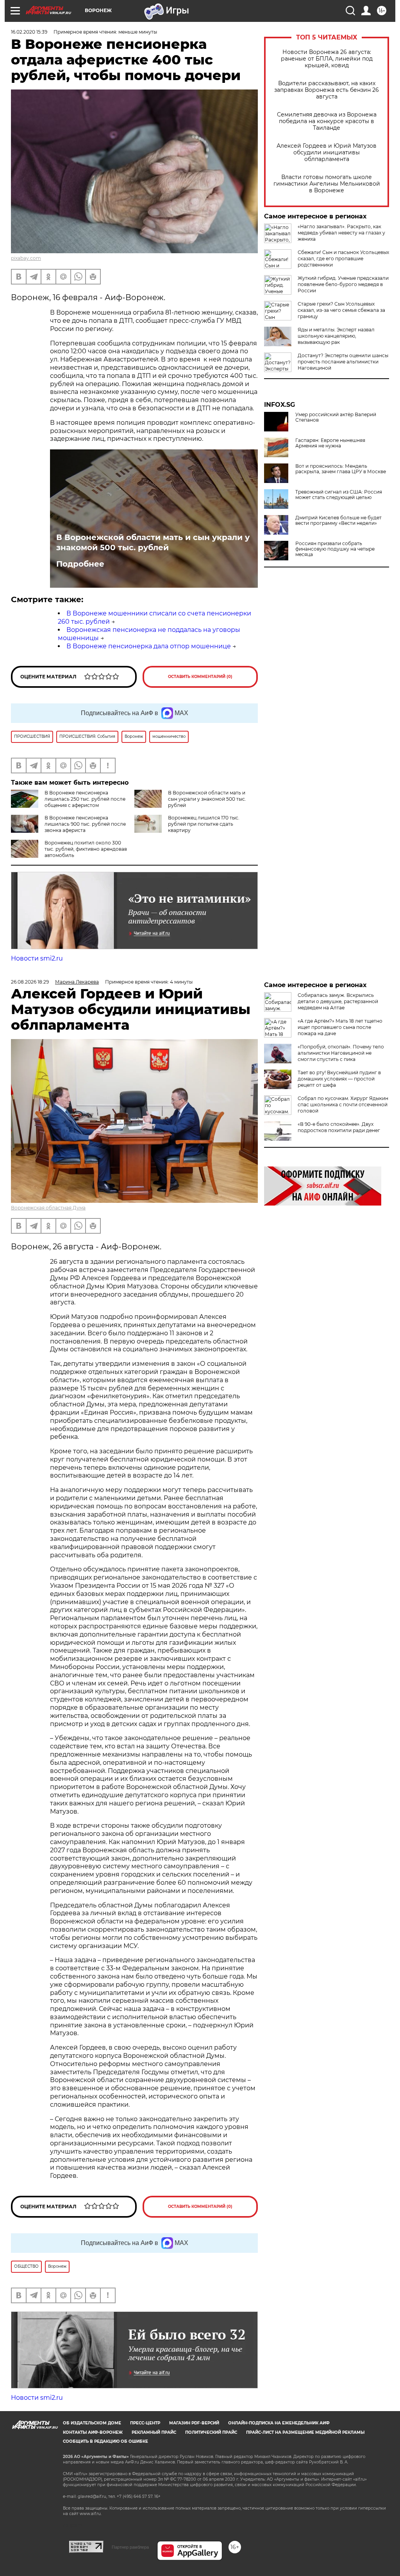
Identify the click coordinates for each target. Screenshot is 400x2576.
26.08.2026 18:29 (30, 982)
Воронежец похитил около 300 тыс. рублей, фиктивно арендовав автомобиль (86, 849)
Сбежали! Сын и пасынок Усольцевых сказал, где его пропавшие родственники (343, 258)
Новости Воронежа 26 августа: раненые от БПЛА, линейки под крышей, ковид (327, 59)
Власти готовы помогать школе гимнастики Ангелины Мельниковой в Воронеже (327, 184)
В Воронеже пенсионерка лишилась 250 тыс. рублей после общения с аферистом (85, 799)
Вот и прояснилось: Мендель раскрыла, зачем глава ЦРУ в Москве (341, 469)
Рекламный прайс (154, 2432)
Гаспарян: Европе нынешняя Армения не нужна (330, 443)
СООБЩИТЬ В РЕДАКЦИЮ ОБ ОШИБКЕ (105, 2441)
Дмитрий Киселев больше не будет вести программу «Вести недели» (338, 521)
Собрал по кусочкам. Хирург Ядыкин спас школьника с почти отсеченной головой (343, 1105)
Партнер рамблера (130, 2547)
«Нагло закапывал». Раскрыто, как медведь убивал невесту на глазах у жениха (341, 233)
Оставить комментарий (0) (200, 677)
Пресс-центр (145, 2423)
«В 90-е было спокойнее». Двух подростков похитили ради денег (339, 1127)
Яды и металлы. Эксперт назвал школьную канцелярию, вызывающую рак (336, 336)
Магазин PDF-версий (194, 2423)
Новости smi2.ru (37, 958)
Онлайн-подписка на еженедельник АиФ (279, 2423)
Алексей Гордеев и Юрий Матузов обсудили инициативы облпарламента (327, 153)
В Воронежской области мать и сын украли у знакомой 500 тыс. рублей (153, 542)
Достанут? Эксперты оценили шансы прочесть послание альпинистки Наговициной (343, 362)
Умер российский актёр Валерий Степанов (336, 417)
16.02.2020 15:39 (29, 32)
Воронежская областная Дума (48, 1208)
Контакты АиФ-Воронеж (93, 2432)
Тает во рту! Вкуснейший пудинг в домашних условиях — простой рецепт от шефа (339, 1079)
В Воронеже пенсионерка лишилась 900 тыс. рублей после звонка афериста (85, 824)
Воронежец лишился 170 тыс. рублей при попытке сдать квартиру (204, 824)
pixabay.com (26, 258)
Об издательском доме (92, 2423)
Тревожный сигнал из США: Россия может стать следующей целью (339, 495)
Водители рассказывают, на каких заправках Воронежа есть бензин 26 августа (327, 90)
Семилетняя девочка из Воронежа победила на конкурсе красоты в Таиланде (327, 121)
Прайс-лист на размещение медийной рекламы (305, 2432)
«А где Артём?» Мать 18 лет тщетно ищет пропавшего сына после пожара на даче (340, 1027)
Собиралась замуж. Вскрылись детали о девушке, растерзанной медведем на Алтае (338, 1001)
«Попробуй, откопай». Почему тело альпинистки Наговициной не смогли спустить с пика (341, 1053)
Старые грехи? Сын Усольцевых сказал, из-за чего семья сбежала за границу (341, 310)
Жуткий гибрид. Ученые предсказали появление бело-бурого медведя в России (343, 284)
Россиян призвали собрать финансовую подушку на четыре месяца (335, 549)
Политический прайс (211, 2432)
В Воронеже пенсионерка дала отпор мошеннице (149, 646)
